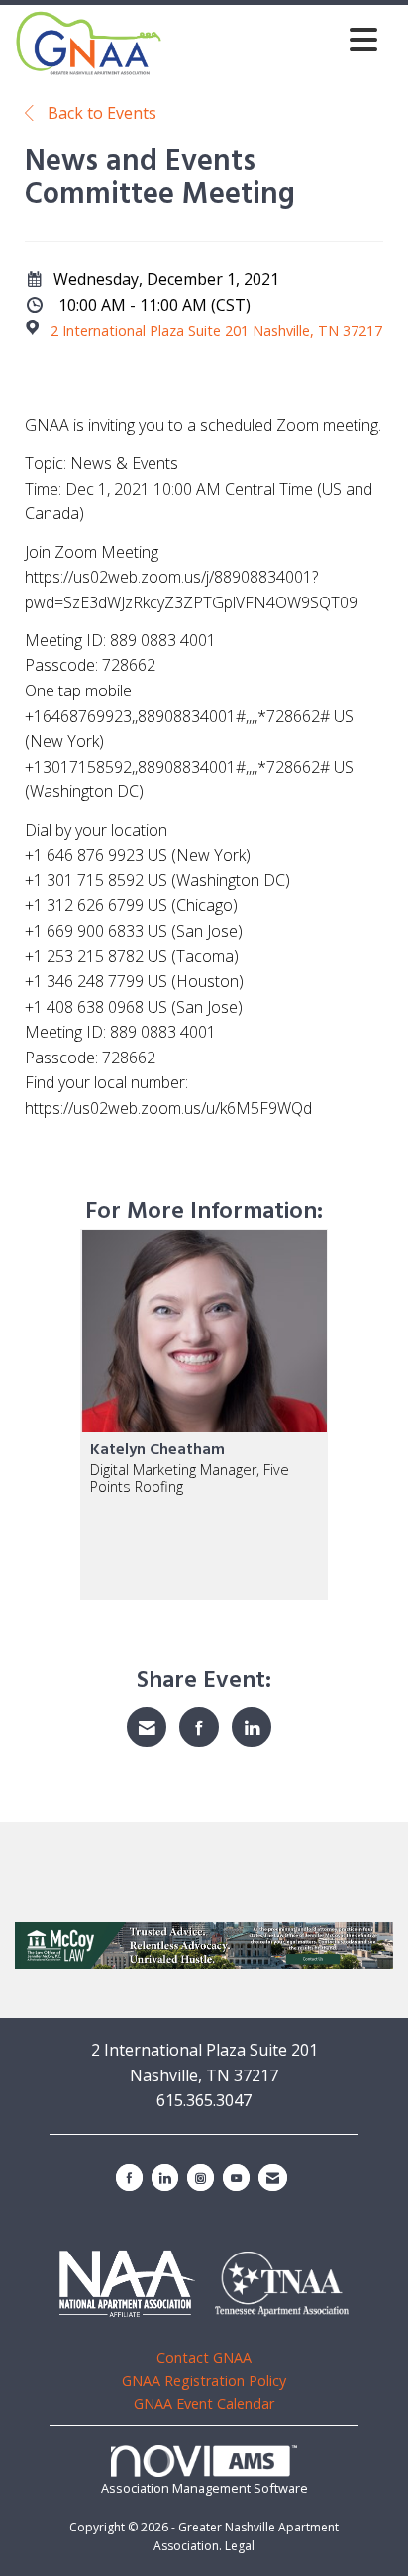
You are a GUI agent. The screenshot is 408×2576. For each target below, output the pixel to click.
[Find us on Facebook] (129, 2178)
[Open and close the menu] (275, 39)
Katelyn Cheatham (157, 1450)
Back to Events (100, 113)
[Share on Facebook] (199, 1727)
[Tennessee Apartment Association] (282, 2284)
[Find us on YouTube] (236, 2178)
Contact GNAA (204, 2358)
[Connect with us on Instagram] (201, 2178)
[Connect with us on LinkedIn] (165, 2178)
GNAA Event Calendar (204, 2403)
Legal (240, 2546)
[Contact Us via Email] (273, 2178)
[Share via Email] (147, 1727)
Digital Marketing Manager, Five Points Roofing (190, 1478)
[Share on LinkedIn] (252, 1727)
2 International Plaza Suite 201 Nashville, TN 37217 (216, 331)
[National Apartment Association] (127, 2283)
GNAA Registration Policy (204, 2381)
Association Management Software (204, 2488)
